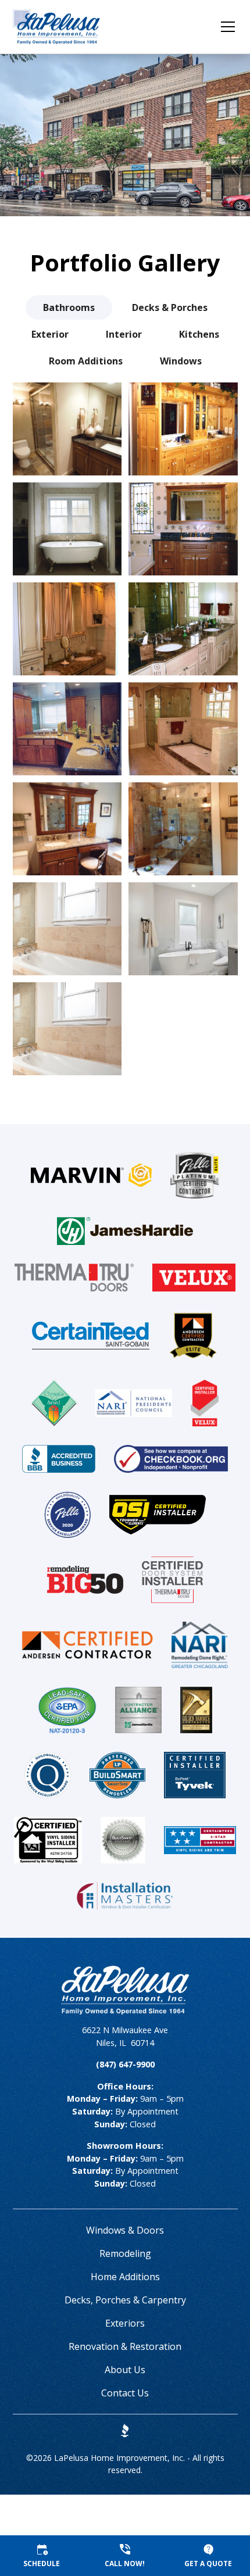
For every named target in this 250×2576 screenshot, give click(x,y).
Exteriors (125, 2323)
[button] (221, 27)
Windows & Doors (125, 2230)
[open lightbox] (67, 429)
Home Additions (125, 2277)
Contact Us (125, 2393)
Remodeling (125, 2253)
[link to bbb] (125, 2431)
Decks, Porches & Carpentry (125, 2300)
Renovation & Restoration (125, 2346)
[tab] (69, 307)
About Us (125, 2370)
